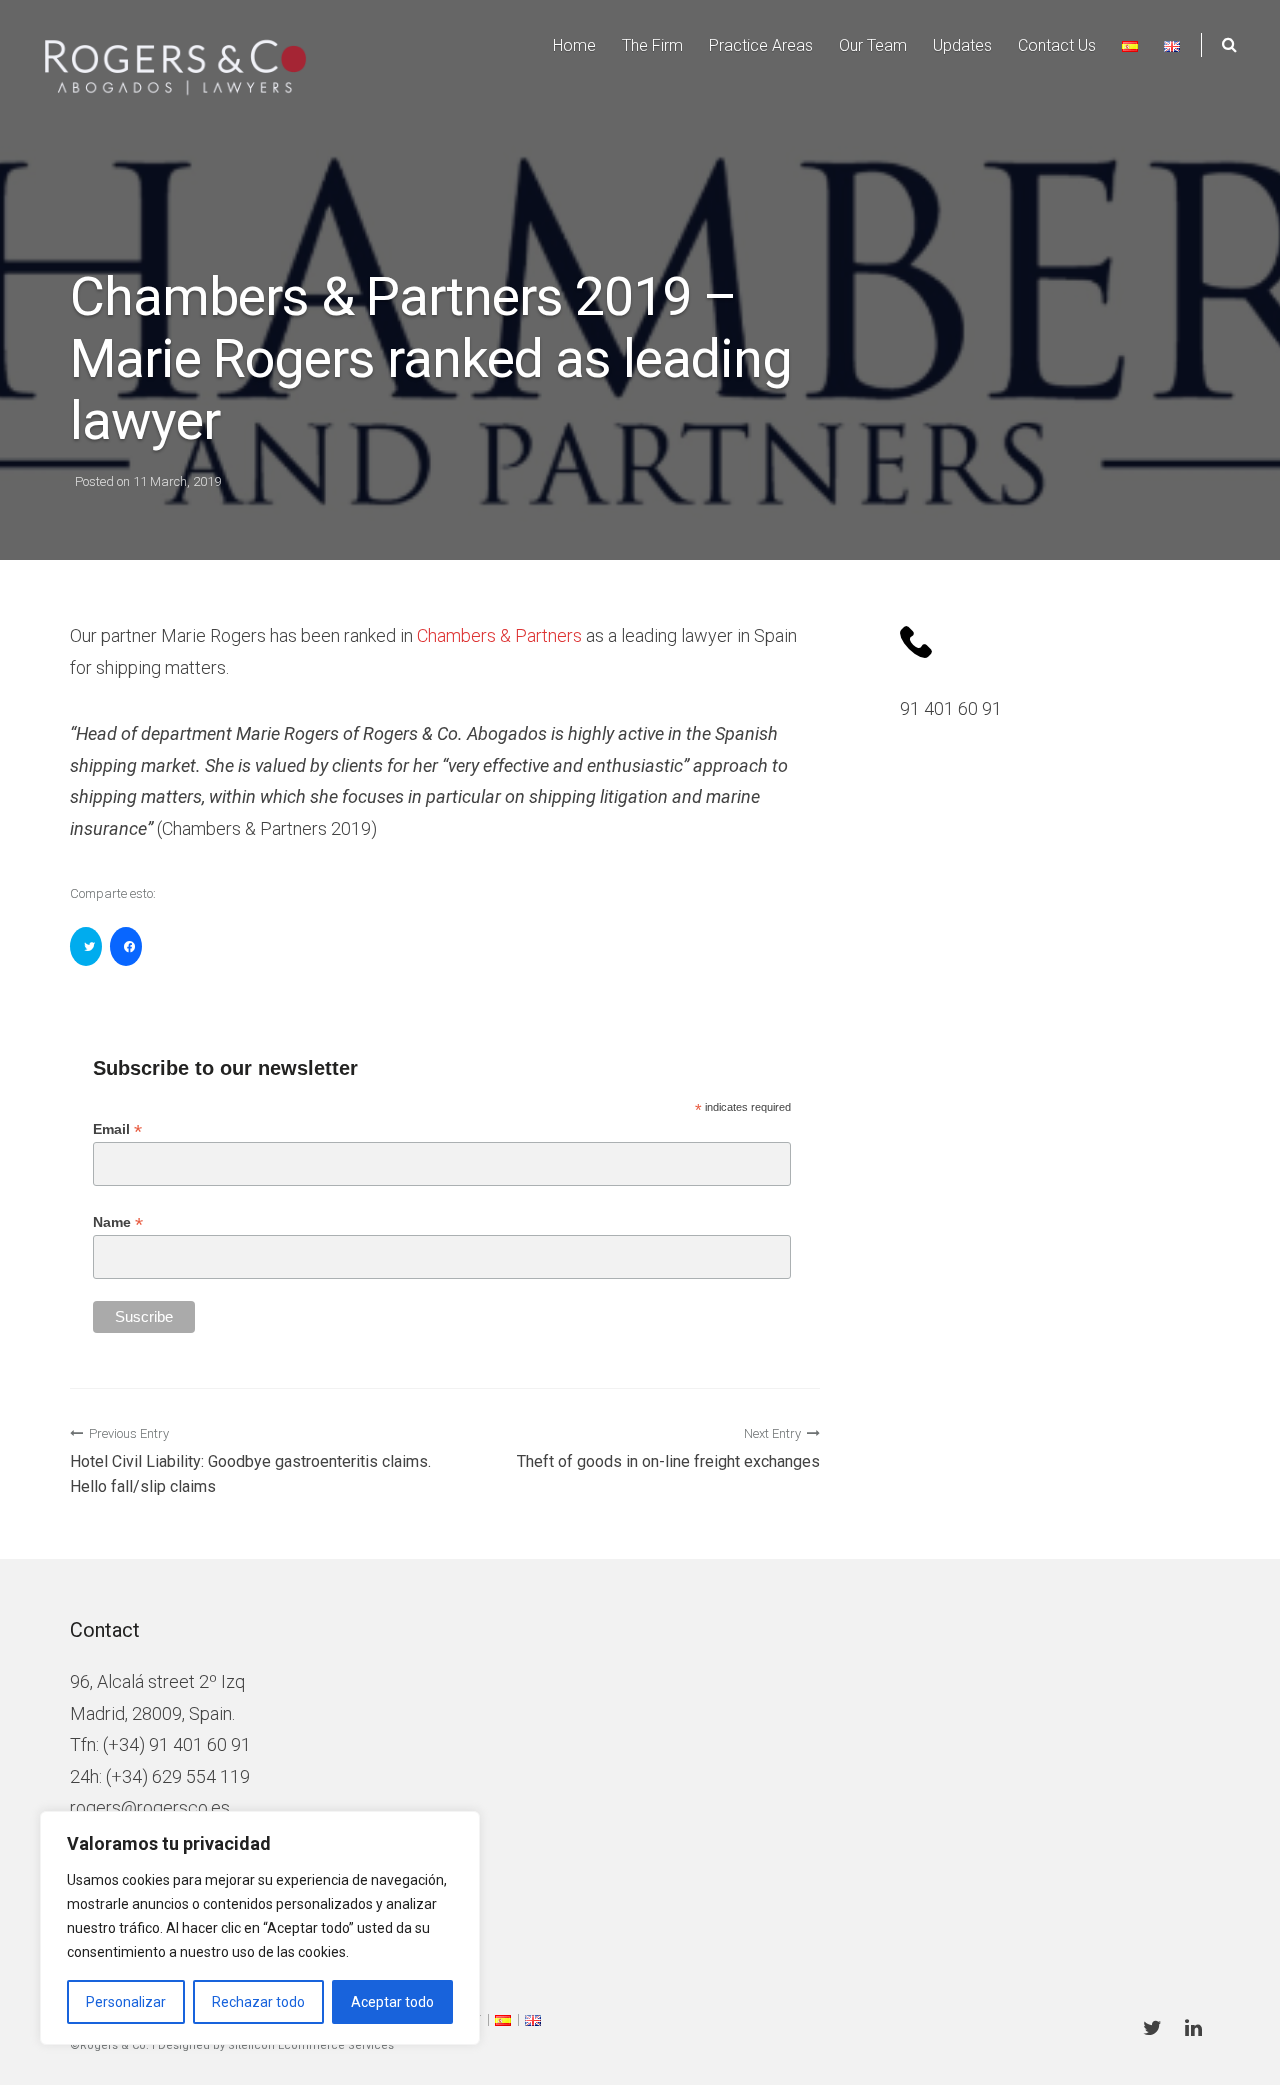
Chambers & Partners (499, 635)
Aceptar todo (392, 2002)
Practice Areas (761, 45)
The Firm (652, 45)
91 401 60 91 (951, 708)
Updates (962, 45)
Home (574, 45)
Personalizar (126, 2002)
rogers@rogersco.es (150, 1807)
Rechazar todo (258, 2002)
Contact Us (1057, 45)
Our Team (873, 45)
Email (117, 1129)
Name (118, 1222)
